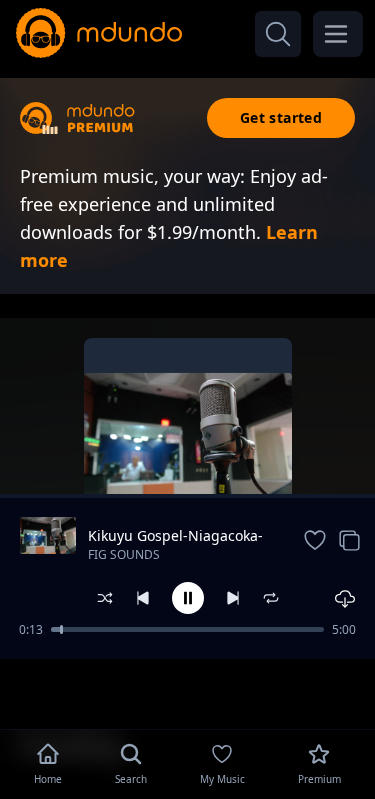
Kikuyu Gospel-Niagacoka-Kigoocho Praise (175, 536)
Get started (281, 117)
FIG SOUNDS (124, 554)
